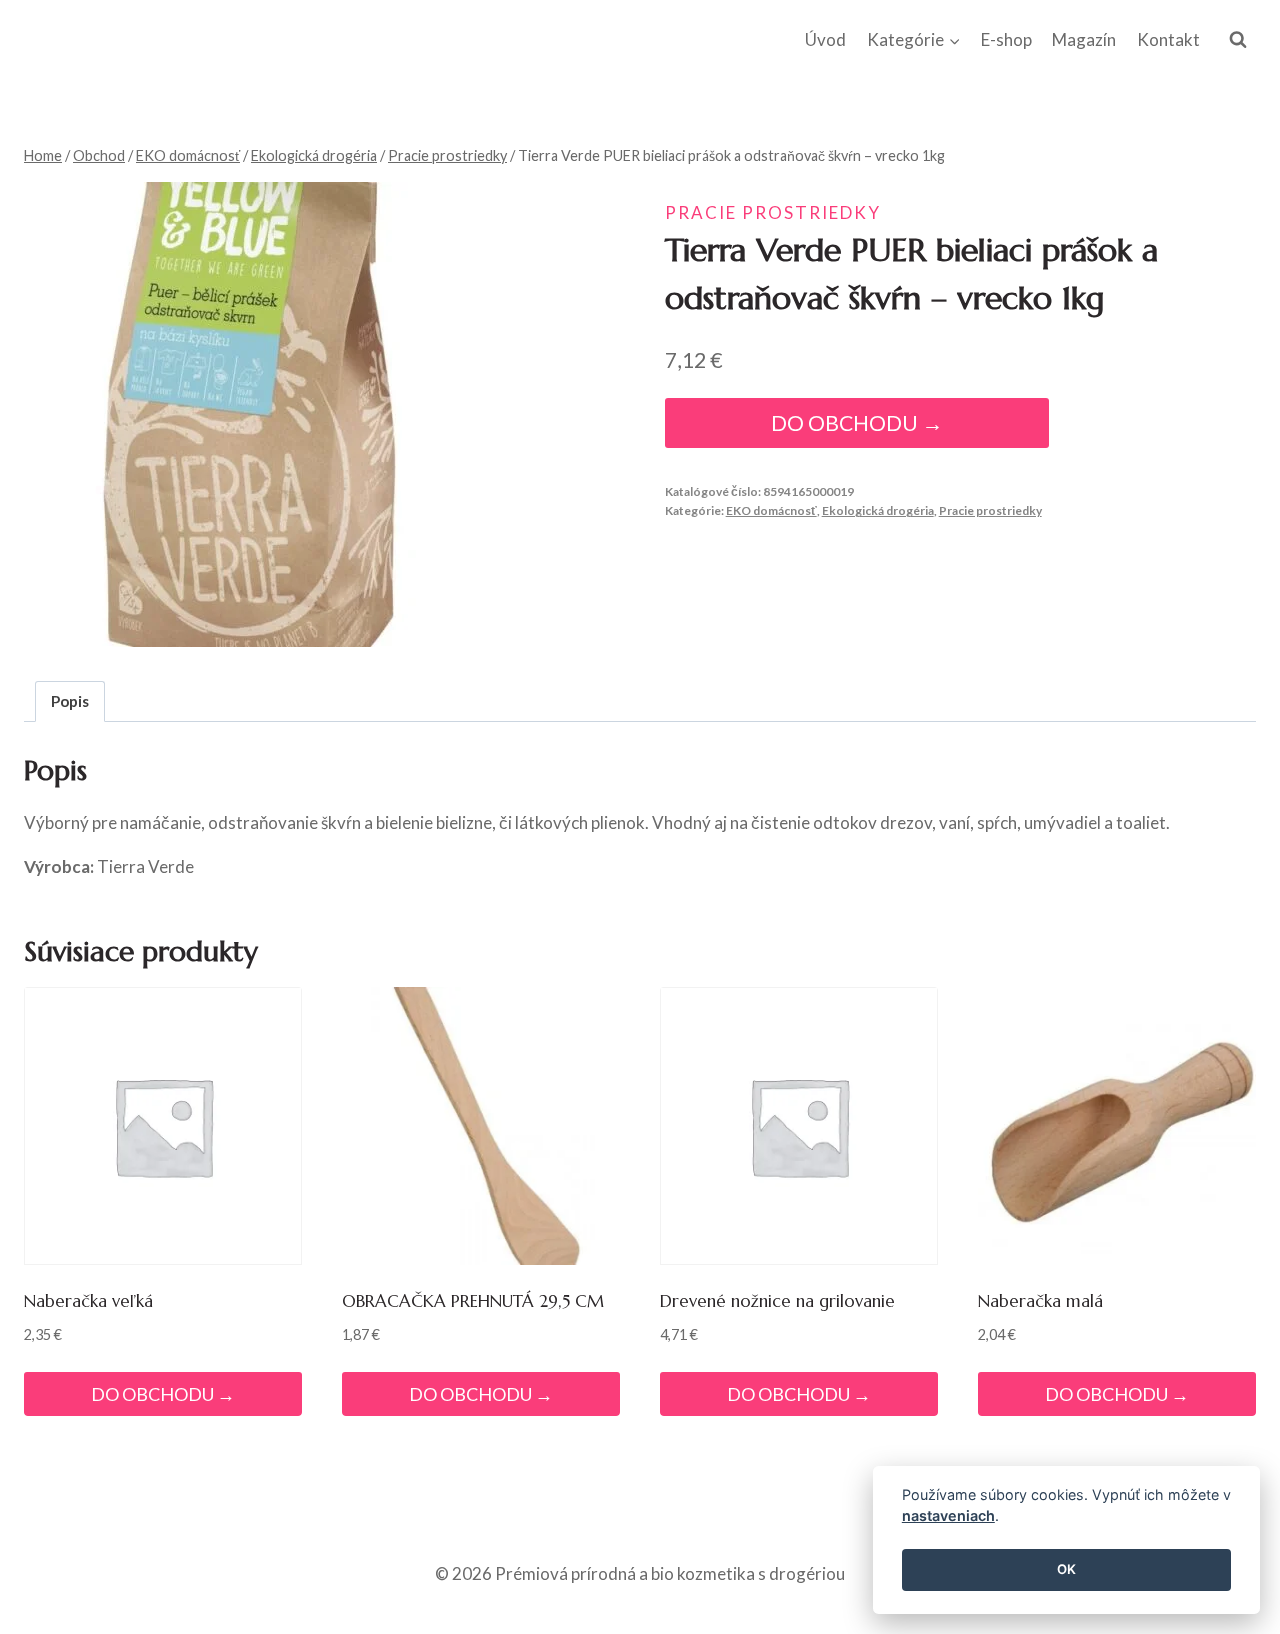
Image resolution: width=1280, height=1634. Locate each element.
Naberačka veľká (88, 1301)
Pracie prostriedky (773, 212)
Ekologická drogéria (878, 510)
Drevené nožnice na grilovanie (777, 1301)
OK (1066, 1570)
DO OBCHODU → (857, 423)
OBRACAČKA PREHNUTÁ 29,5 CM (473, 1301)
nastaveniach (948, 1516)
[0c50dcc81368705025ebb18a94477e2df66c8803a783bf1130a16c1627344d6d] (256, 414)
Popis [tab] (70, 701)
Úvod (825, 39)
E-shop (1006, 39)
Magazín (1084, 39)
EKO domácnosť (771, 510)
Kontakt (1168, 39)
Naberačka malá (1040, 1301)
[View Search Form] (1238, 40)
